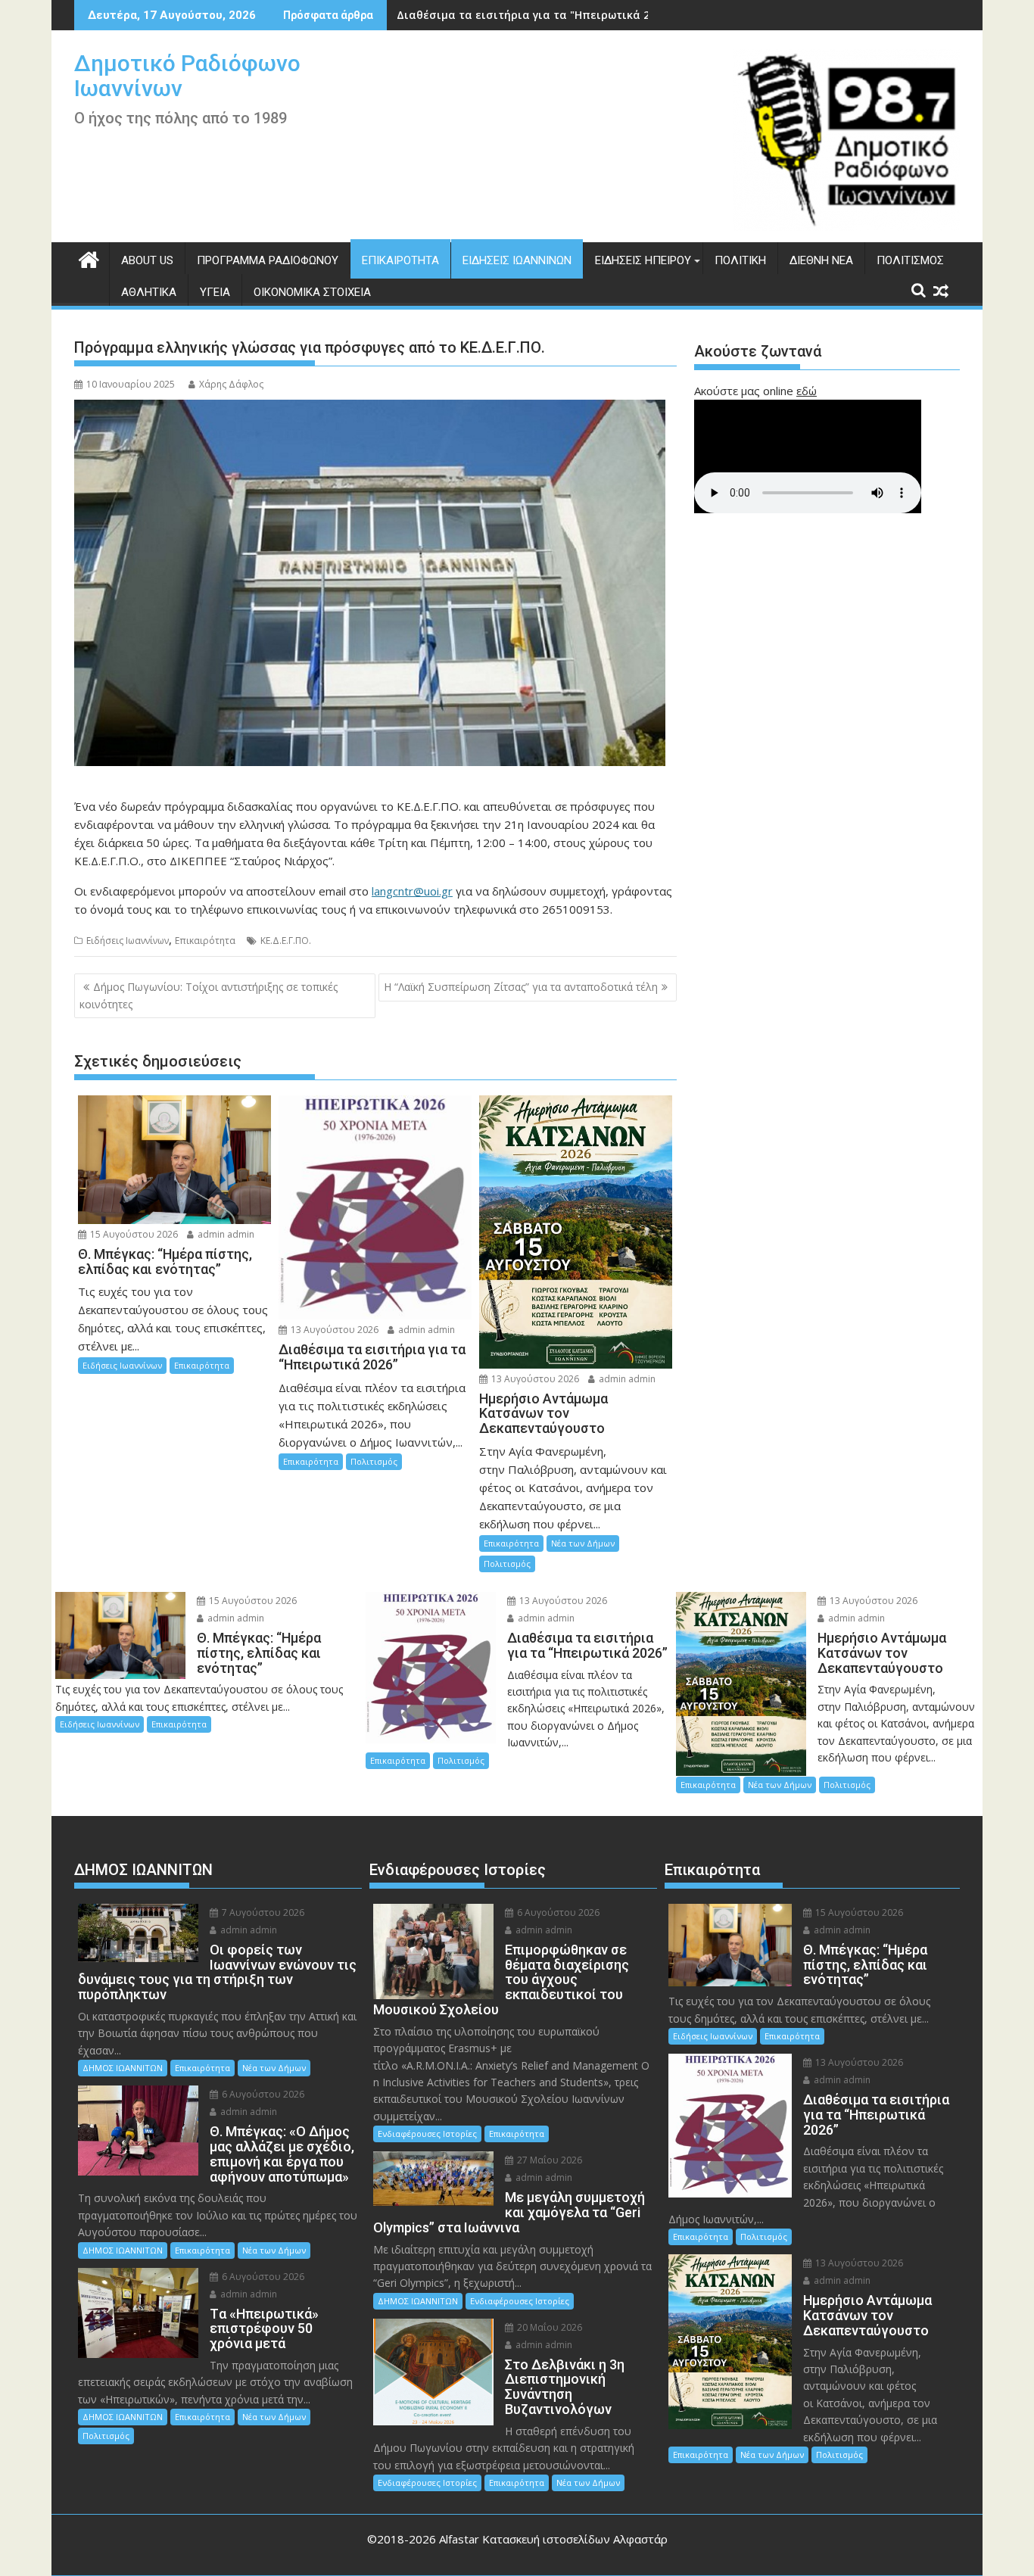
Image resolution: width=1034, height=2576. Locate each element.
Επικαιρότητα (400, 260)
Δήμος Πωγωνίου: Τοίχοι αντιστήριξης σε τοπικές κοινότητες (209, 995)
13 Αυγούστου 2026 (333, 1330)
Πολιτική (740, 260)
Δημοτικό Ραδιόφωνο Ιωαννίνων (187, 76)
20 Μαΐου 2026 (548, 2327)
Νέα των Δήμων (583, 1543)
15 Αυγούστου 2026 (133, 1234)
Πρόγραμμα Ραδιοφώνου (268, 260)
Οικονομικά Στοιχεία (312, 292)
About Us (147, 260)
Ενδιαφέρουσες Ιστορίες (427, 2134)
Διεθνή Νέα (821, 260)
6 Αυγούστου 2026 (262, 2094)
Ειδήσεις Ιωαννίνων (517, 260)
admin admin (225, 1234)
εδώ (807, 391)
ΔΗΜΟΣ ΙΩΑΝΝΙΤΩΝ (123, 2068)
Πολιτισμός (910, 260)
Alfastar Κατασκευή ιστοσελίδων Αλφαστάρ (553, 2539)
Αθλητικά (149, 292)
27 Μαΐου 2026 (548, 2160)
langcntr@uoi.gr (412, 891)
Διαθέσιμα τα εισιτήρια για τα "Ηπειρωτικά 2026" (534, 15)
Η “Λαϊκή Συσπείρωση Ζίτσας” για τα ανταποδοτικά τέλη (521, 987)
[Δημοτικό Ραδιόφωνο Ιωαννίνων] (89, 258)
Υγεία (215, 292)
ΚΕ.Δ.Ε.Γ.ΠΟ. (286, 941)
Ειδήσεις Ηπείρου (643, 260)
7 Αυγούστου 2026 (262, 1913)
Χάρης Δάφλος (231, 384)
